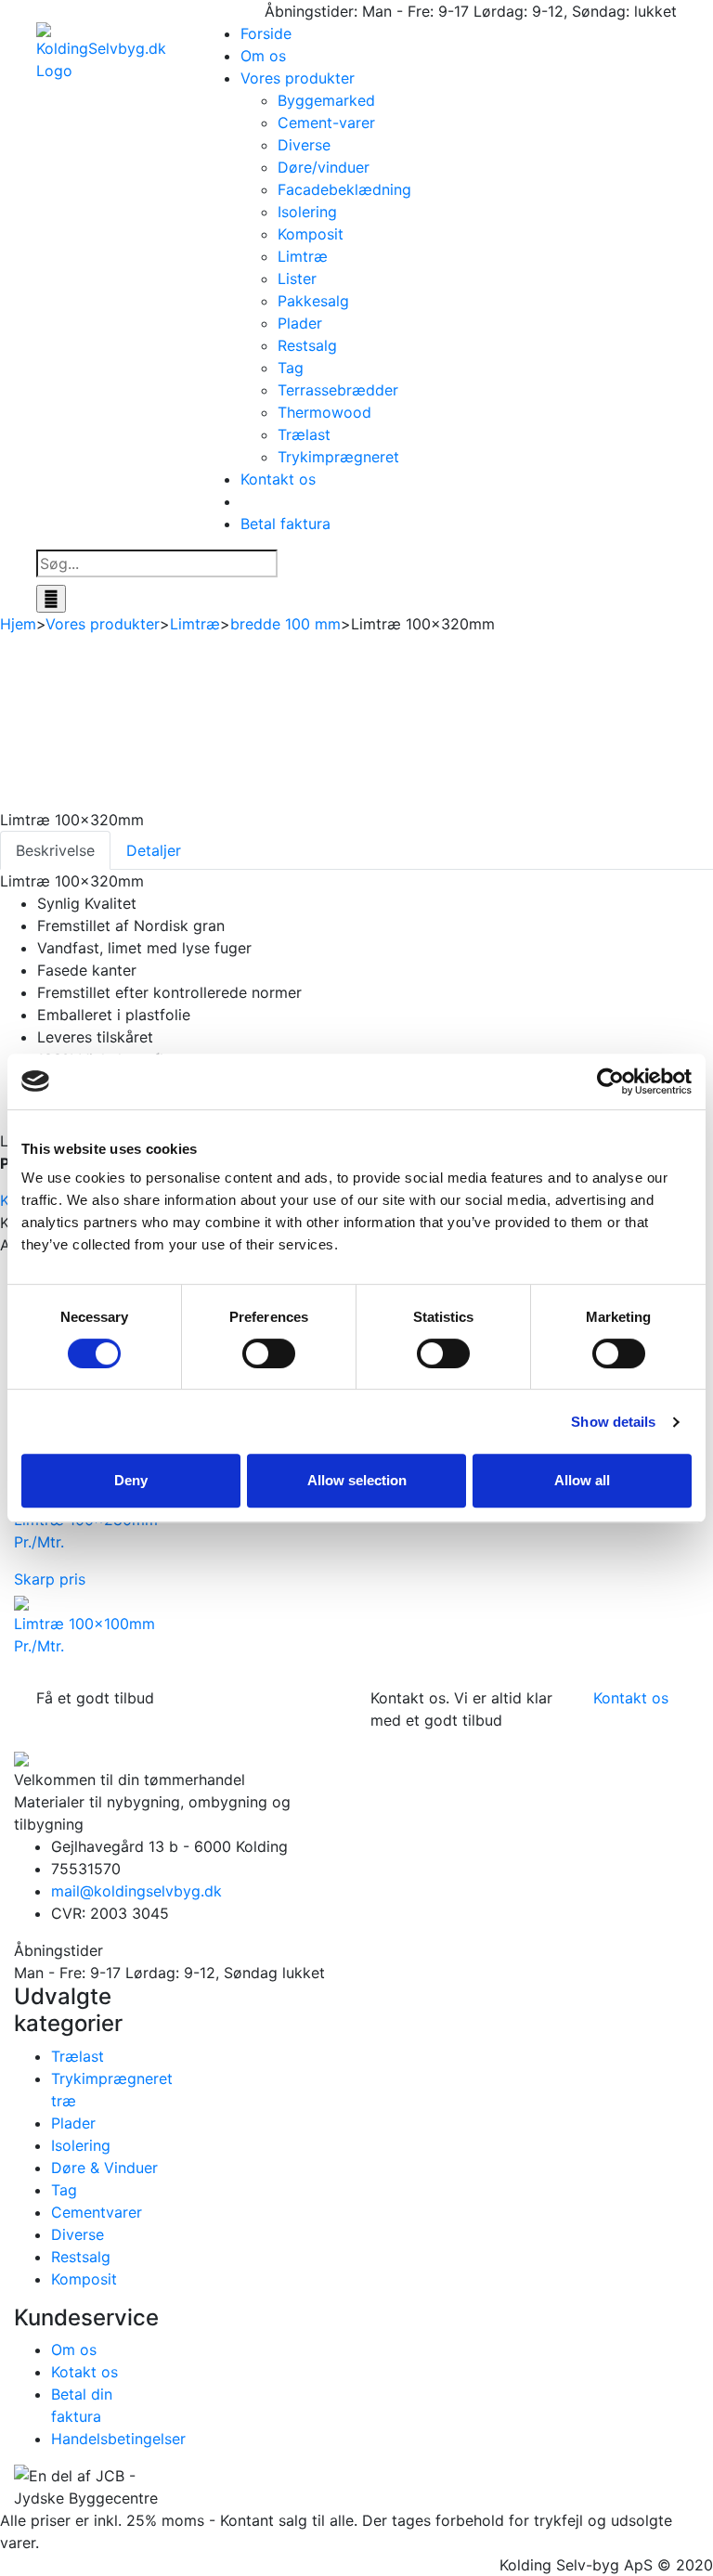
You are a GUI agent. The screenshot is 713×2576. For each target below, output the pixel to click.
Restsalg (307, 345)
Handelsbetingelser (118, 2439)
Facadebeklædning (344, 189)
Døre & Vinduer (104, 2168)
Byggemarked (326, 100)
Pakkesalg (313, 301)
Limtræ (303, 256)
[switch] (269, 1353)
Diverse (304, 145)
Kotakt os (84, 2372)
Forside (266, 33)
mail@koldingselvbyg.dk (136, 1891)
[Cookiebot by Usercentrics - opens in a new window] (610, 1081)
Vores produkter (298, 78)
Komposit (311, 234)
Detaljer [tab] (154, 850)
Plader (300, 323)
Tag (291, 368)
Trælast (304, 434)
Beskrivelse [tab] (55, 850)
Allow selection (357, 1480)
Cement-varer (326, 123)
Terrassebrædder (338, 390)
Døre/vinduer (324, 167)
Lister (297, 278)
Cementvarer (97, 2212)
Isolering (307, 212)
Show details (613, 1422)
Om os (263, 56)
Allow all (582, 1480)
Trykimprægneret (338, 457)
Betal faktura (285, 524)
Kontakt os (278, 479)
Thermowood (324, 412)
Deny (131, 1480)
